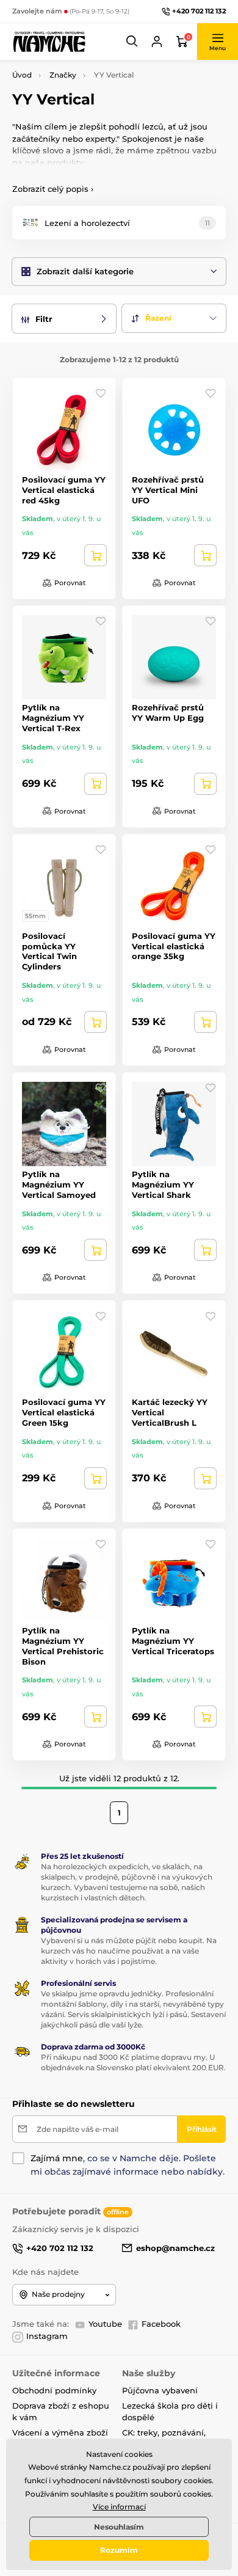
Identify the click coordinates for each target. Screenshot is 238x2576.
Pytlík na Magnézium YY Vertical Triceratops (173, 1641)
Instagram (47, 2336)
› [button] (53, 189)
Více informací (119, 2507)
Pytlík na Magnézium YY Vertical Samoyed (59, 1184)
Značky (63, 75)
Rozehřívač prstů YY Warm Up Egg (168, 713)
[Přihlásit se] (157, 42)
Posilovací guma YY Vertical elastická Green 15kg (64, 1412)
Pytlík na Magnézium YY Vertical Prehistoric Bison (63, 1646)
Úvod (22, 75)
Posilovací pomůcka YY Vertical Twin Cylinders (49, 951)
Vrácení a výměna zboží (60, 2432)
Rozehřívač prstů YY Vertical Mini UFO (168, 490)
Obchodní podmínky (54, 2390)
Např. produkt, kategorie (91, 109)
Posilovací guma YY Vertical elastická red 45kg (64, 490)
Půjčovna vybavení (160, 2390)
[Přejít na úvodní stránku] (49, 41)
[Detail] (96, 1022)
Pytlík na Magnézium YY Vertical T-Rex (53, 718)
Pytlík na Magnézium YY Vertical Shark (163, 1184)
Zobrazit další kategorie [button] (85, 271)
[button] (132, 42)
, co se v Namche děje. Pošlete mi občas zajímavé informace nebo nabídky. (128, 2165)
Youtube (105, 2324)
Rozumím (119, 2550)
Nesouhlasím (119, 2527)
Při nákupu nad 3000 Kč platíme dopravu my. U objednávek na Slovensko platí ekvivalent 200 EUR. (133, 2062)
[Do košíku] (96, 555)
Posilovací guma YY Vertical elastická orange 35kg (174, 946)
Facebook (161, 2324)
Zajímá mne (57, 2158)
